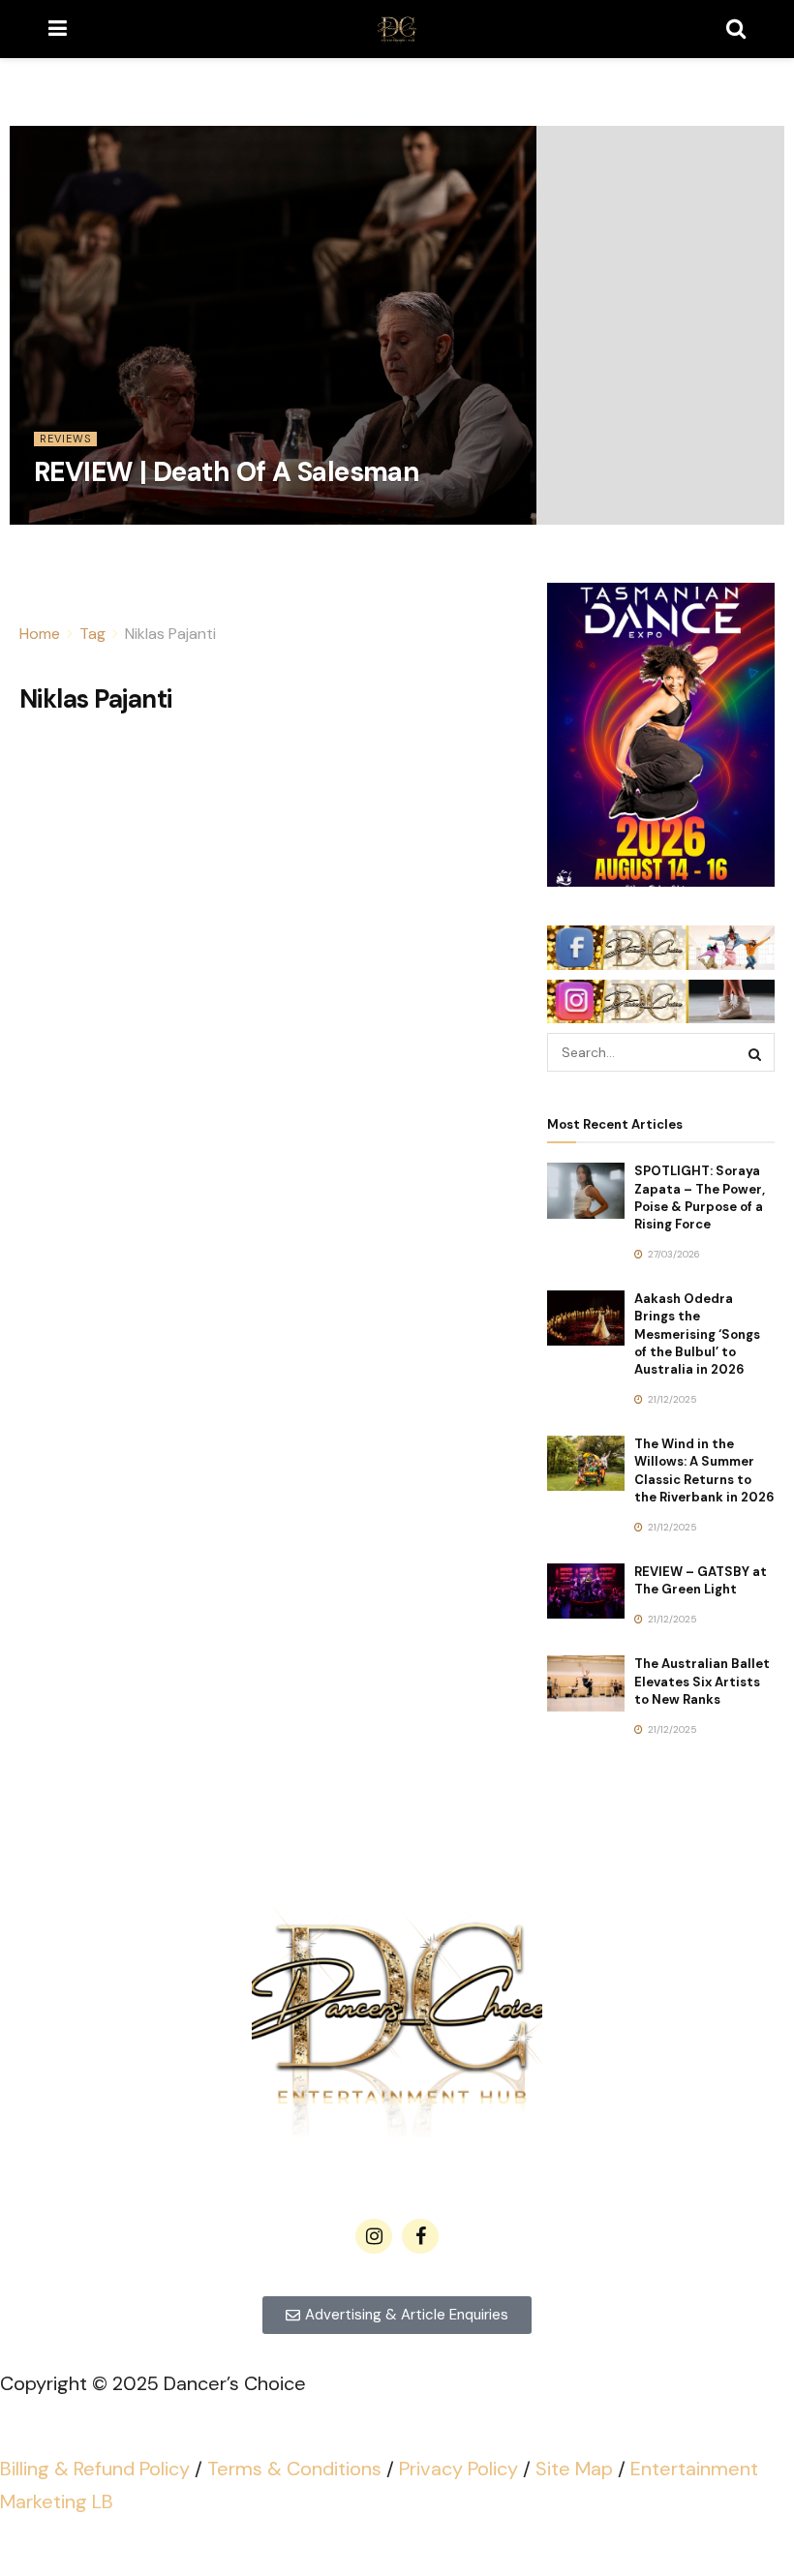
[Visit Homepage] (397, 29)
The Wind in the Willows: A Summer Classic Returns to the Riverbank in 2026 (704, 1470)
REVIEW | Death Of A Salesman (227, 472)
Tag (92, 634)
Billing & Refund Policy (95, 2469)
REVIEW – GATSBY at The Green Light (701, 1580)
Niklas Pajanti (170, 634)
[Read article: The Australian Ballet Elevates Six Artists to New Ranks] (586, 1683)
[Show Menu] (58, 29)
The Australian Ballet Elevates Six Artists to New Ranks (702, 1681)
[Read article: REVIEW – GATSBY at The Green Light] (586, 1591)
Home (40, 634)
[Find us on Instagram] (374, 2236)
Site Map (574, 2469)
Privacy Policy (458, 2469)
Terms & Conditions (294, 2469)
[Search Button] (736, 29)
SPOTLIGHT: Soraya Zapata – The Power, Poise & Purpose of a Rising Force (700, 1197)
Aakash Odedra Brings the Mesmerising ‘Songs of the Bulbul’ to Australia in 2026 (697, 1334)
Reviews (65, 439)
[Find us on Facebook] (420, 2236)
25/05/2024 (72, 517)
